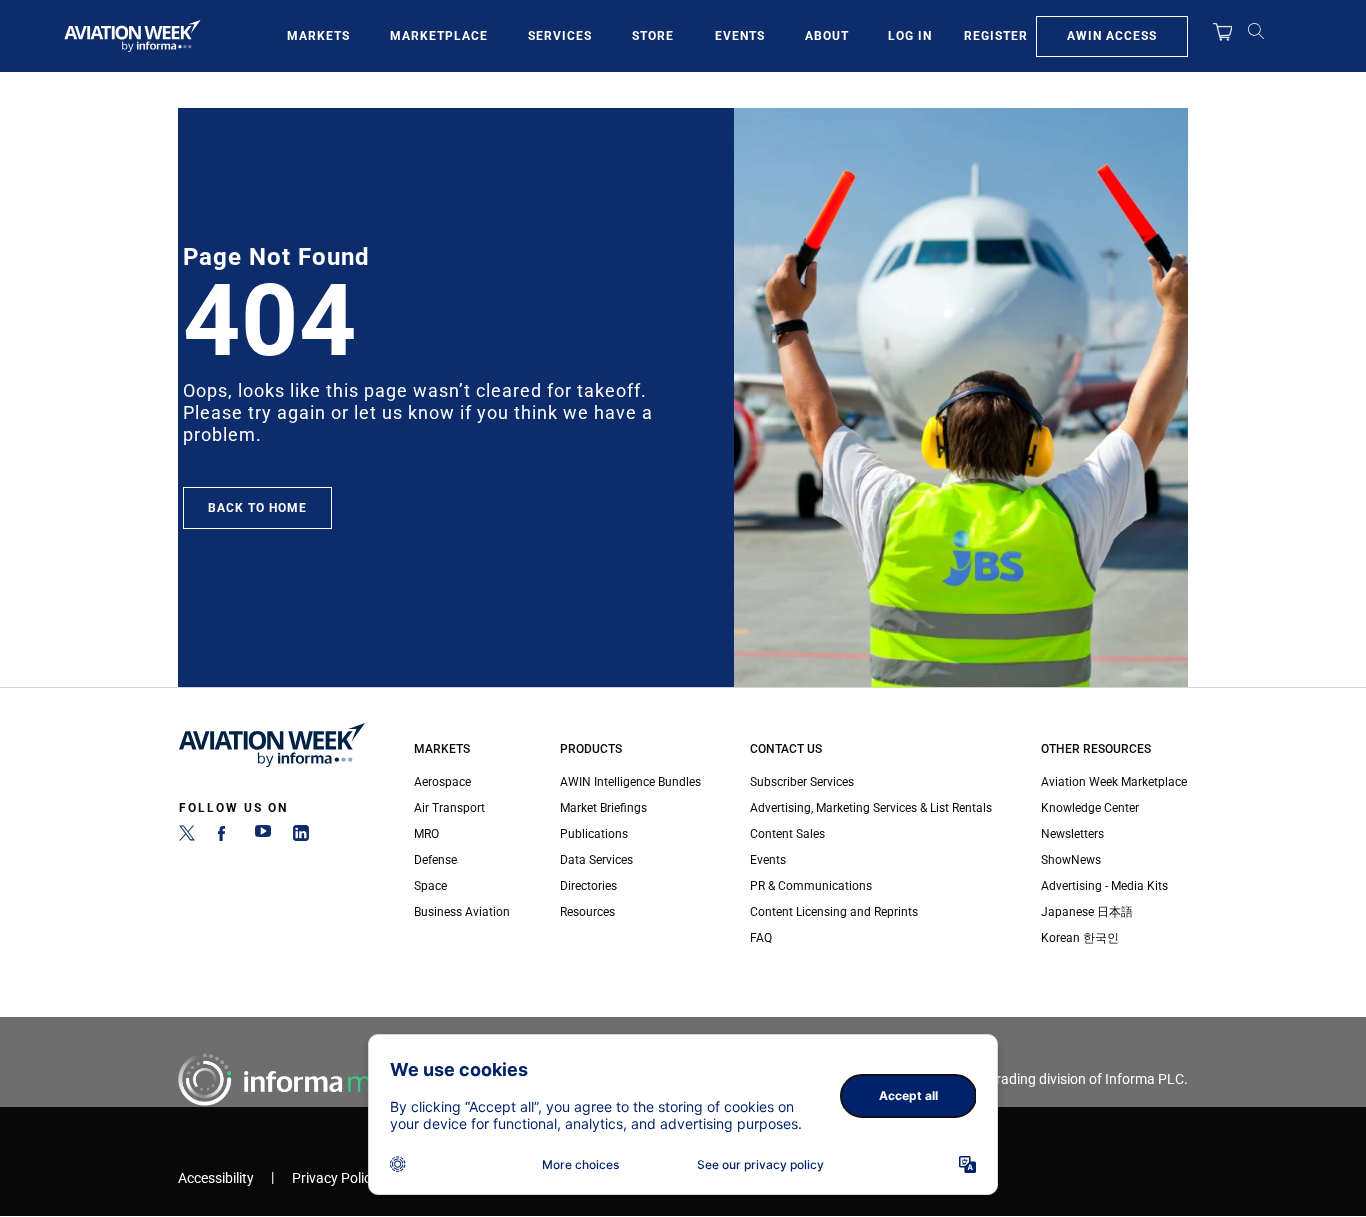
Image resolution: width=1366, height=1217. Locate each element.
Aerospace (442, 782)
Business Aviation (462, 912)
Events (740, 36)
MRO (426, 834)
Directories (588, 886)
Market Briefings (603, 808)
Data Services (596, 860)
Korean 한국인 (1080, 938)
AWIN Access (1112, 36)
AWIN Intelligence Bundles (630, 782)
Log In (910, 36)
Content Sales (787, 834)
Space (430, 886)
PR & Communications (811, 886)
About (827, 36)
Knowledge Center (1090, 808)
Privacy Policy (335, 1178)
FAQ (761, 938)
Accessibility (216, 1178)
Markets (318, 36)
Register (996, 36)
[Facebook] (225, 837)
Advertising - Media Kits (1104, 886)
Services (560, 36)
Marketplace (439, 36)
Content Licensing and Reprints (834, 912)
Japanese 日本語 (1087, 912)
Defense (435, 860)
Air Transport (449, 808)
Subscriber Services (802, 782)
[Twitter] (187, 837)
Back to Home (257, 508)
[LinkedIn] (301, 837)
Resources (587, 912)
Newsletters (1072, 834)
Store (653, 36)
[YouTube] (263, 837)
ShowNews (1071, 860)
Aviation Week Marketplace (1114, 782)
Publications (594, 834)
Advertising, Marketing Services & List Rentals (871, 808)
